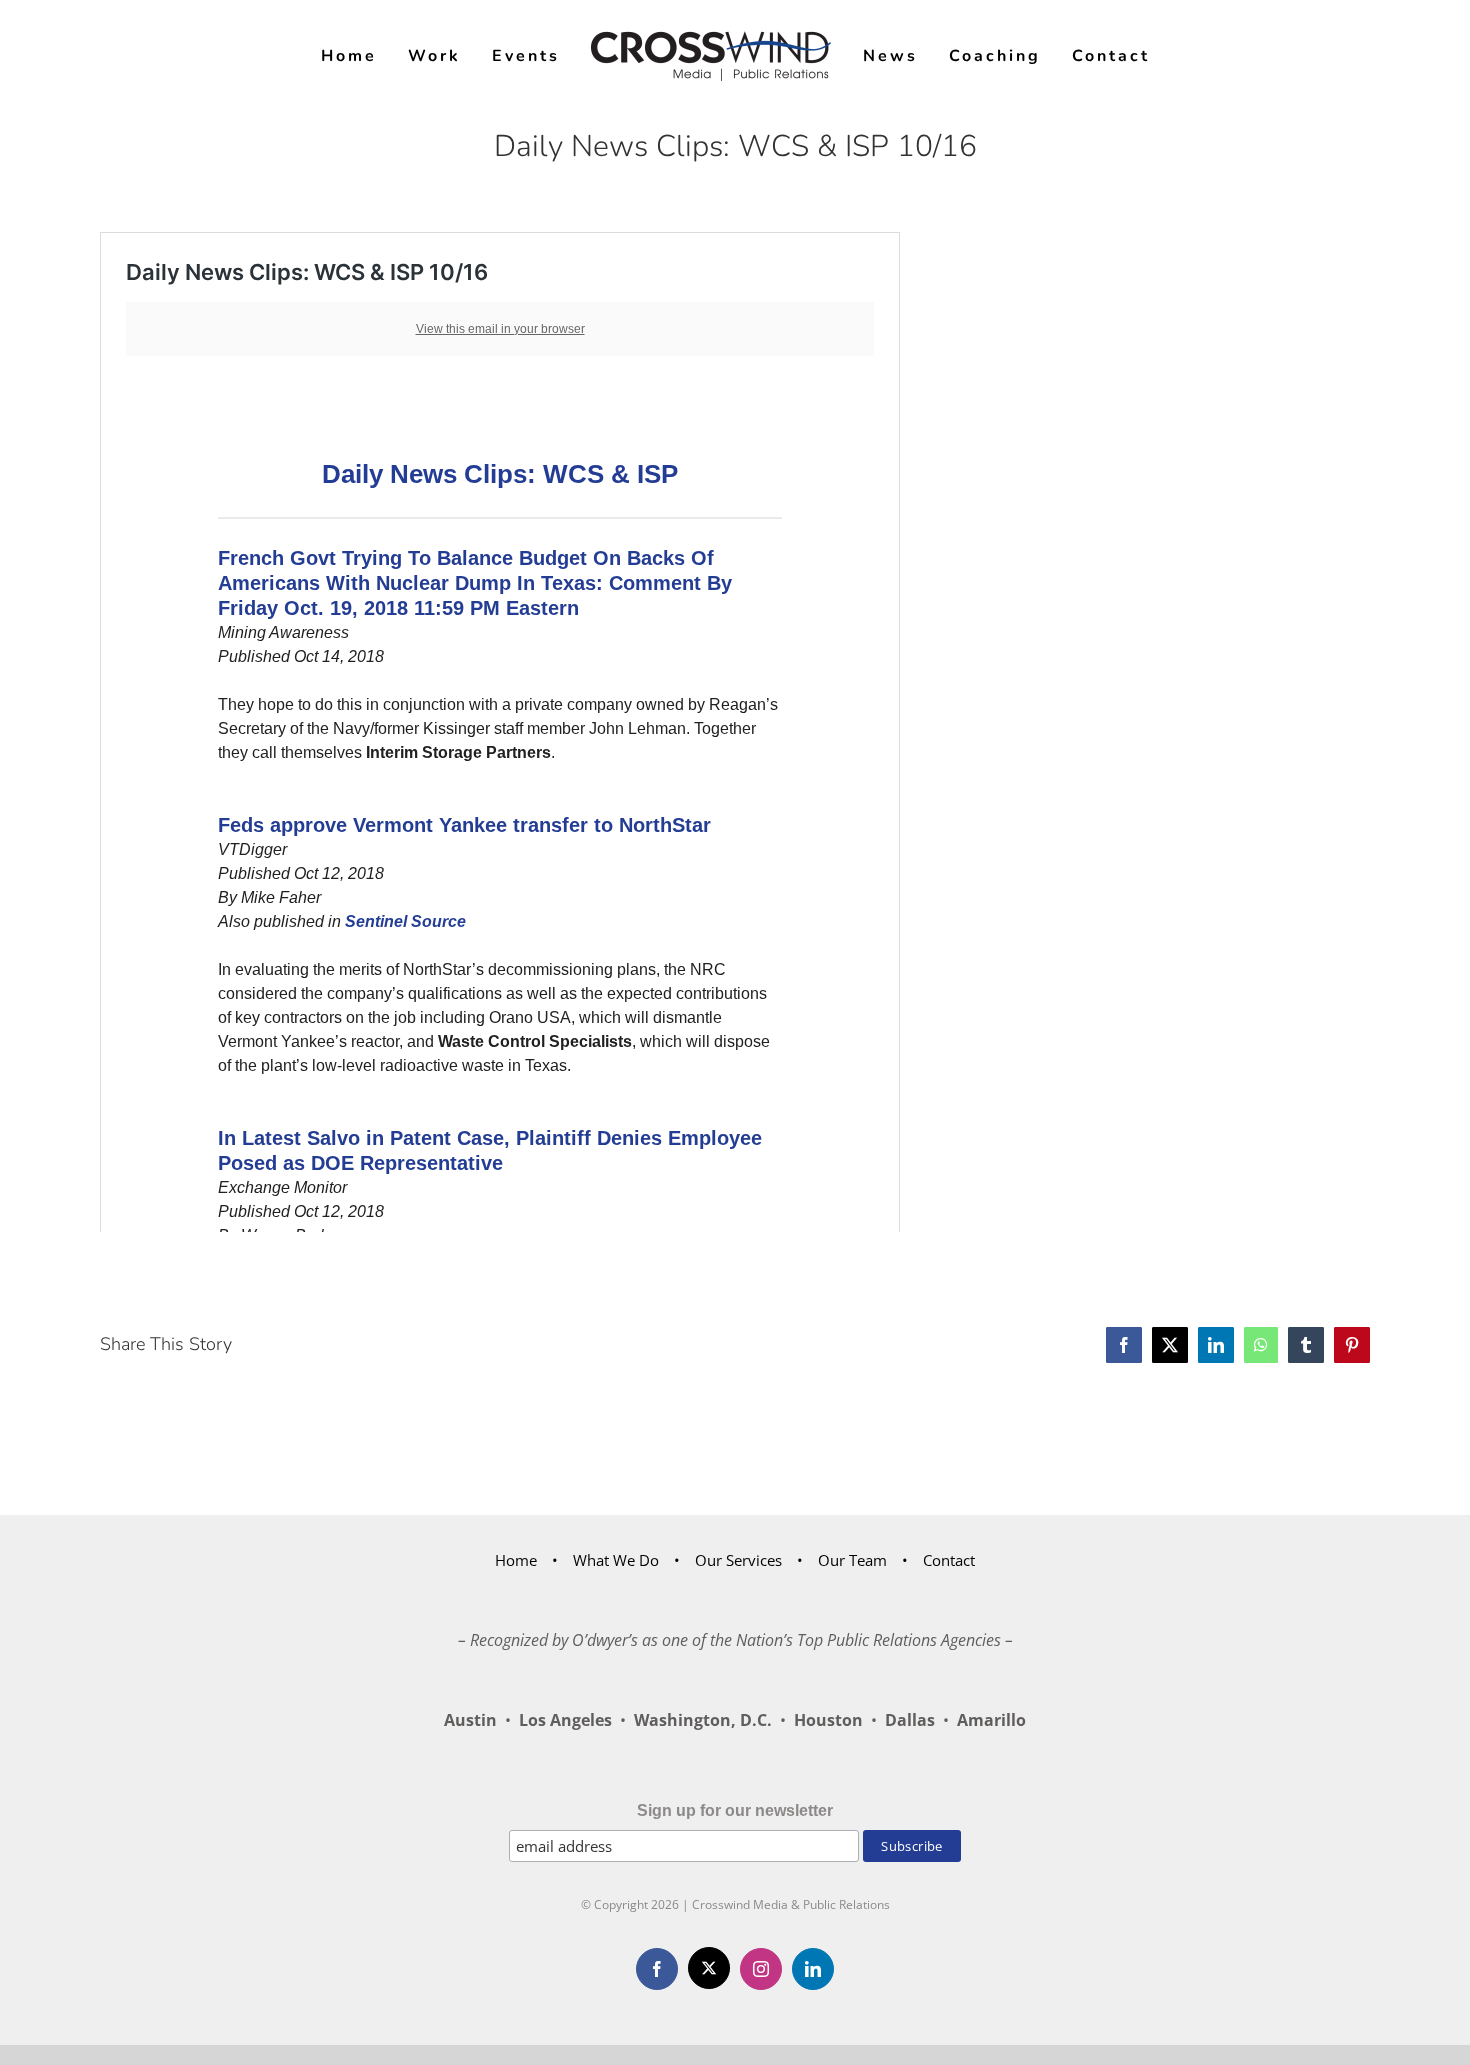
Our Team (852, 1560)
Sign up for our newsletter (735, 1810)
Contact (949, 1560)
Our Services (738, 1560)
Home (516, 1560)
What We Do (616, 1560)
